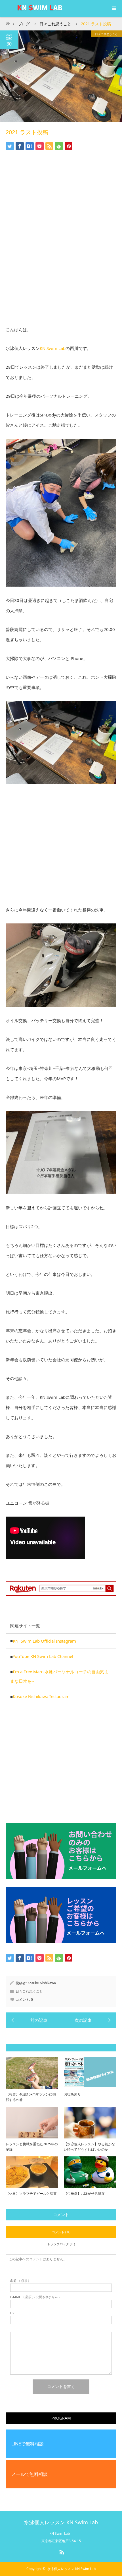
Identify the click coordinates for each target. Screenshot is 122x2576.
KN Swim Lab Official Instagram (44, 1641)
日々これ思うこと (106, 34)
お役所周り (72, 2094)
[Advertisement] (61, 244)
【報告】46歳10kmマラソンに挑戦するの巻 (31, 2097)
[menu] (113, 9)
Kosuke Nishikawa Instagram (41, 1696)
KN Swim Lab (53, 348)
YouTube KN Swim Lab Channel (43, 1656)
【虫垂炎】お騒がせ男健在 (84, 2194)
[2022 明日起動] (89, 2020)
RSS (61, 2551)
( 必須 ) (20, 2281)
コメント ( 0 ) (61, 2232)
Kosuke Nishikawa (42, 1983)
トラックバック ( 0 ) (61, 2244)
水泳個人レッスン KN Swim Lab (61, 2522)
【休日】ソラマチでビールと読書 (31, 2194)
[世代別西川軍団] (33, 2020)
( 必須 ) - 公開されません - (35, 2297)
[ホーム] (8, 22)
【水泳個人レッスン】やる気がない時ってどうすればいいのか (89, 2147)
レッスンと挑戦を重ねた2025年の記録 (32, 2147)
